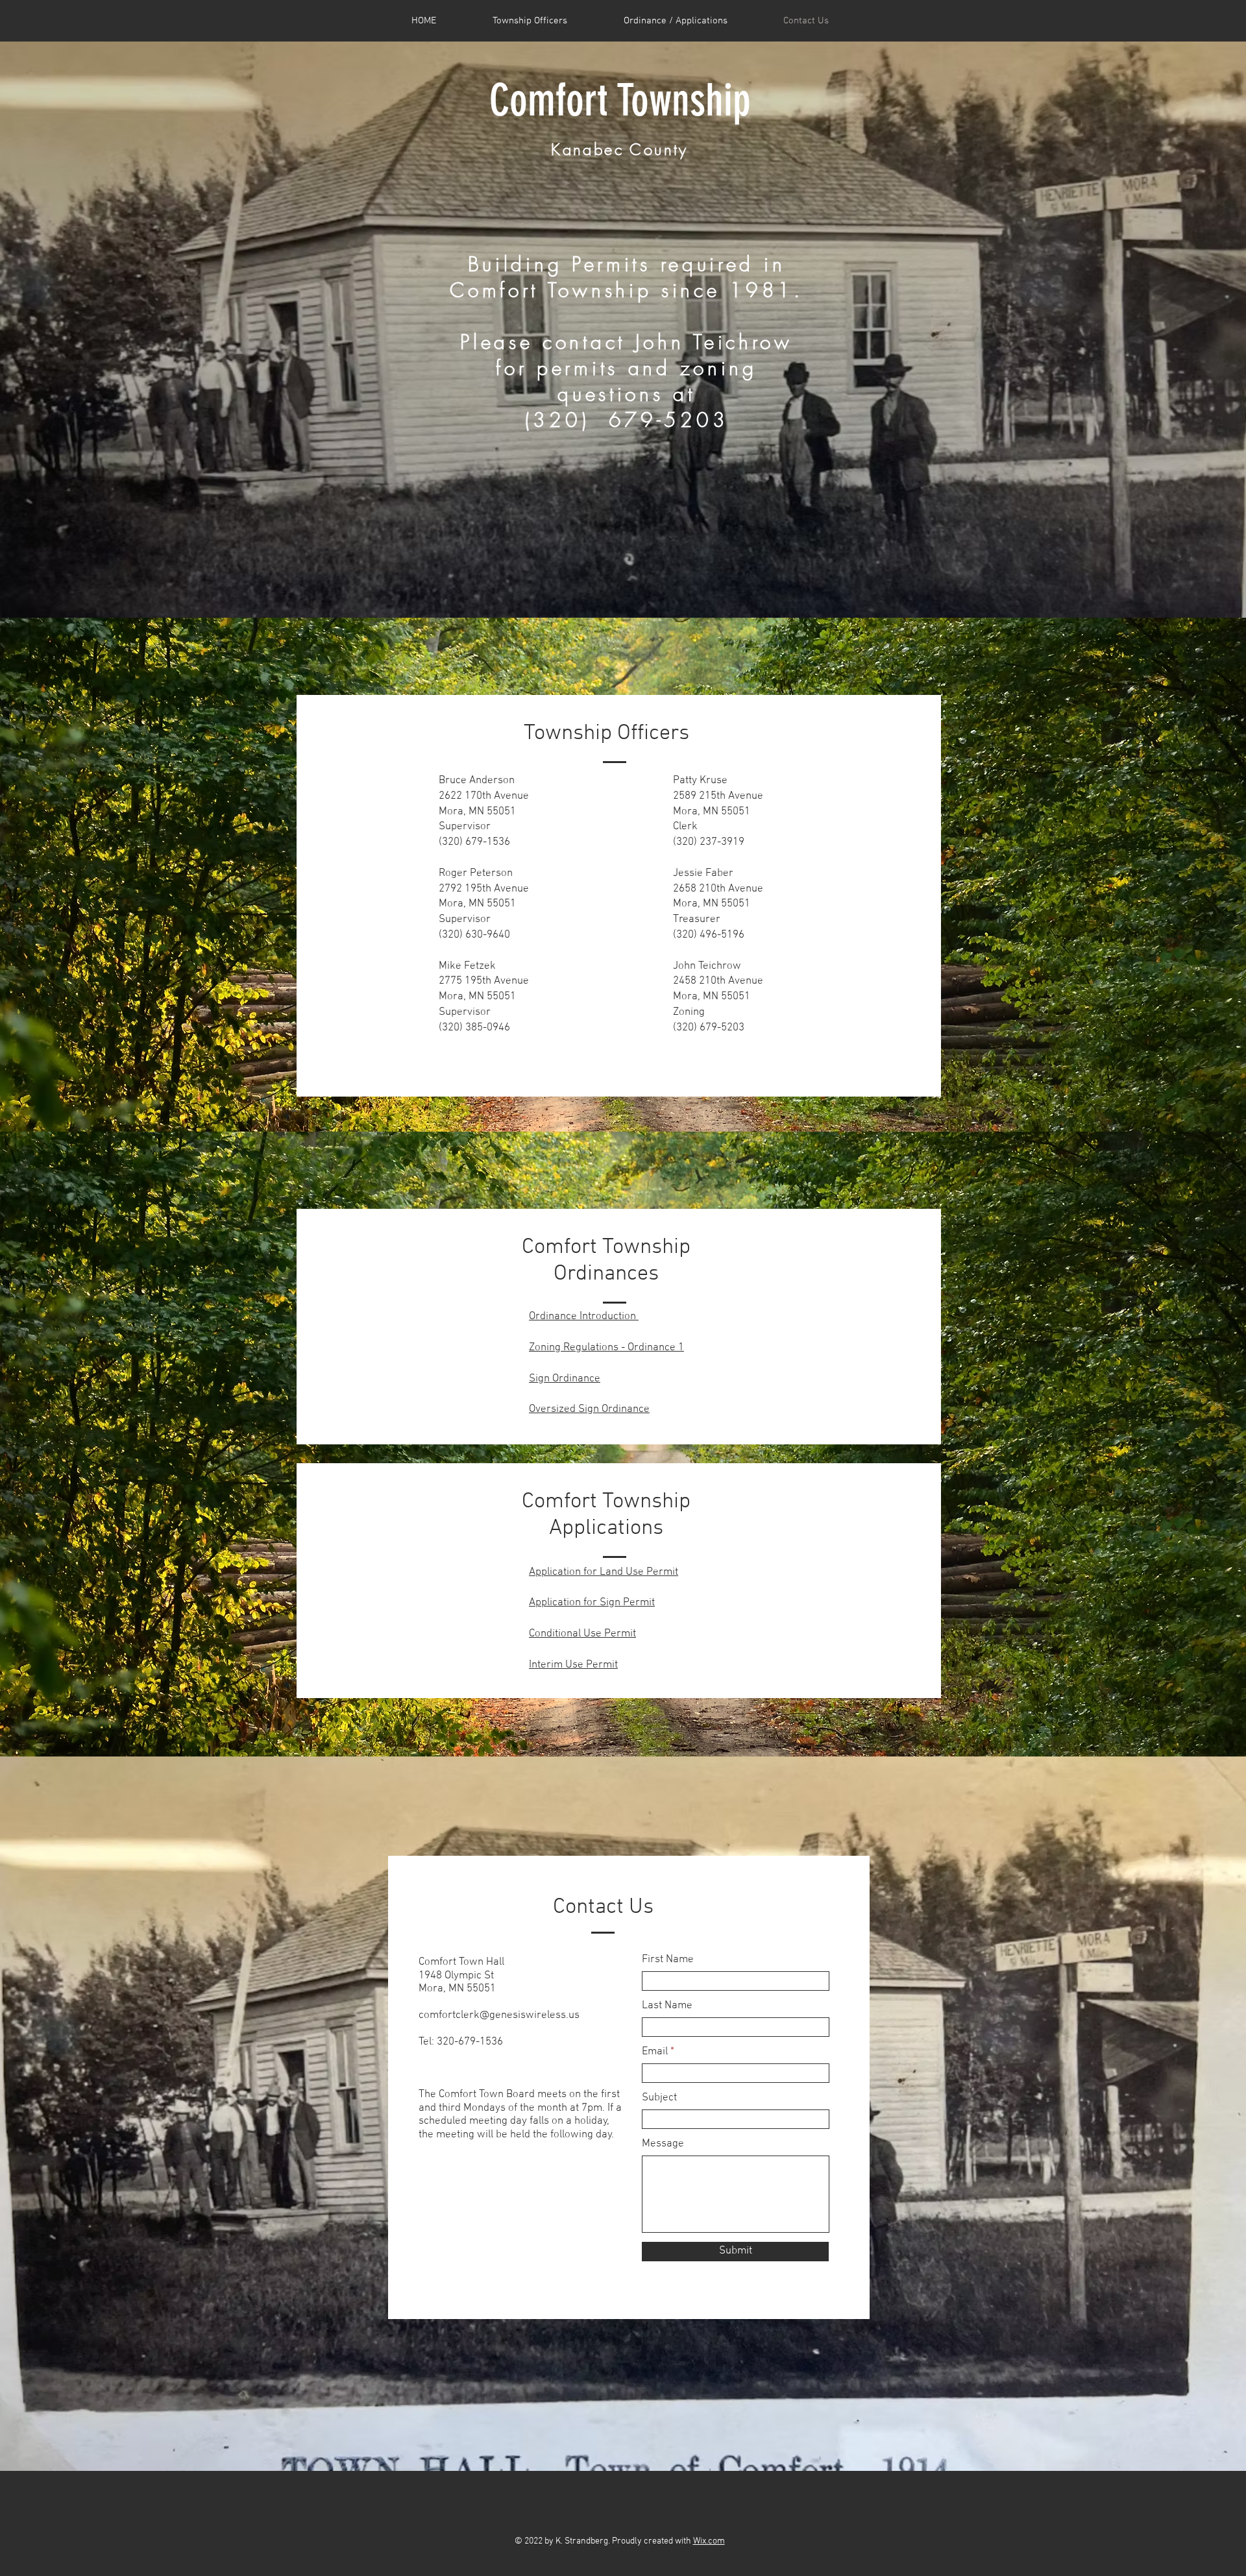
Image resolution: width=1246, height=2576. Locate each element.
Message (663, 2144)
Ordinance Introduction (584, 1317)
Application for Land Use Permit (604, 1572)
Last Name (667, 2006)
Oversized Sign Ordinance (589, 1409)
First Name (668, 1960)
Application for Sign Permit (592, 1603)
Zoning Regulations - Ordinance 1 (606, 1348)
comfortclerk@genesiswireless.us (499, 2015)
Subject (659, 2098)
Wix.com (709, 2541)
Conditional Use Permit (582, 1634)
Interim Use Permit (573, 1665)
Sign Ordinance (565, 1379)
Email (655, 2052)
